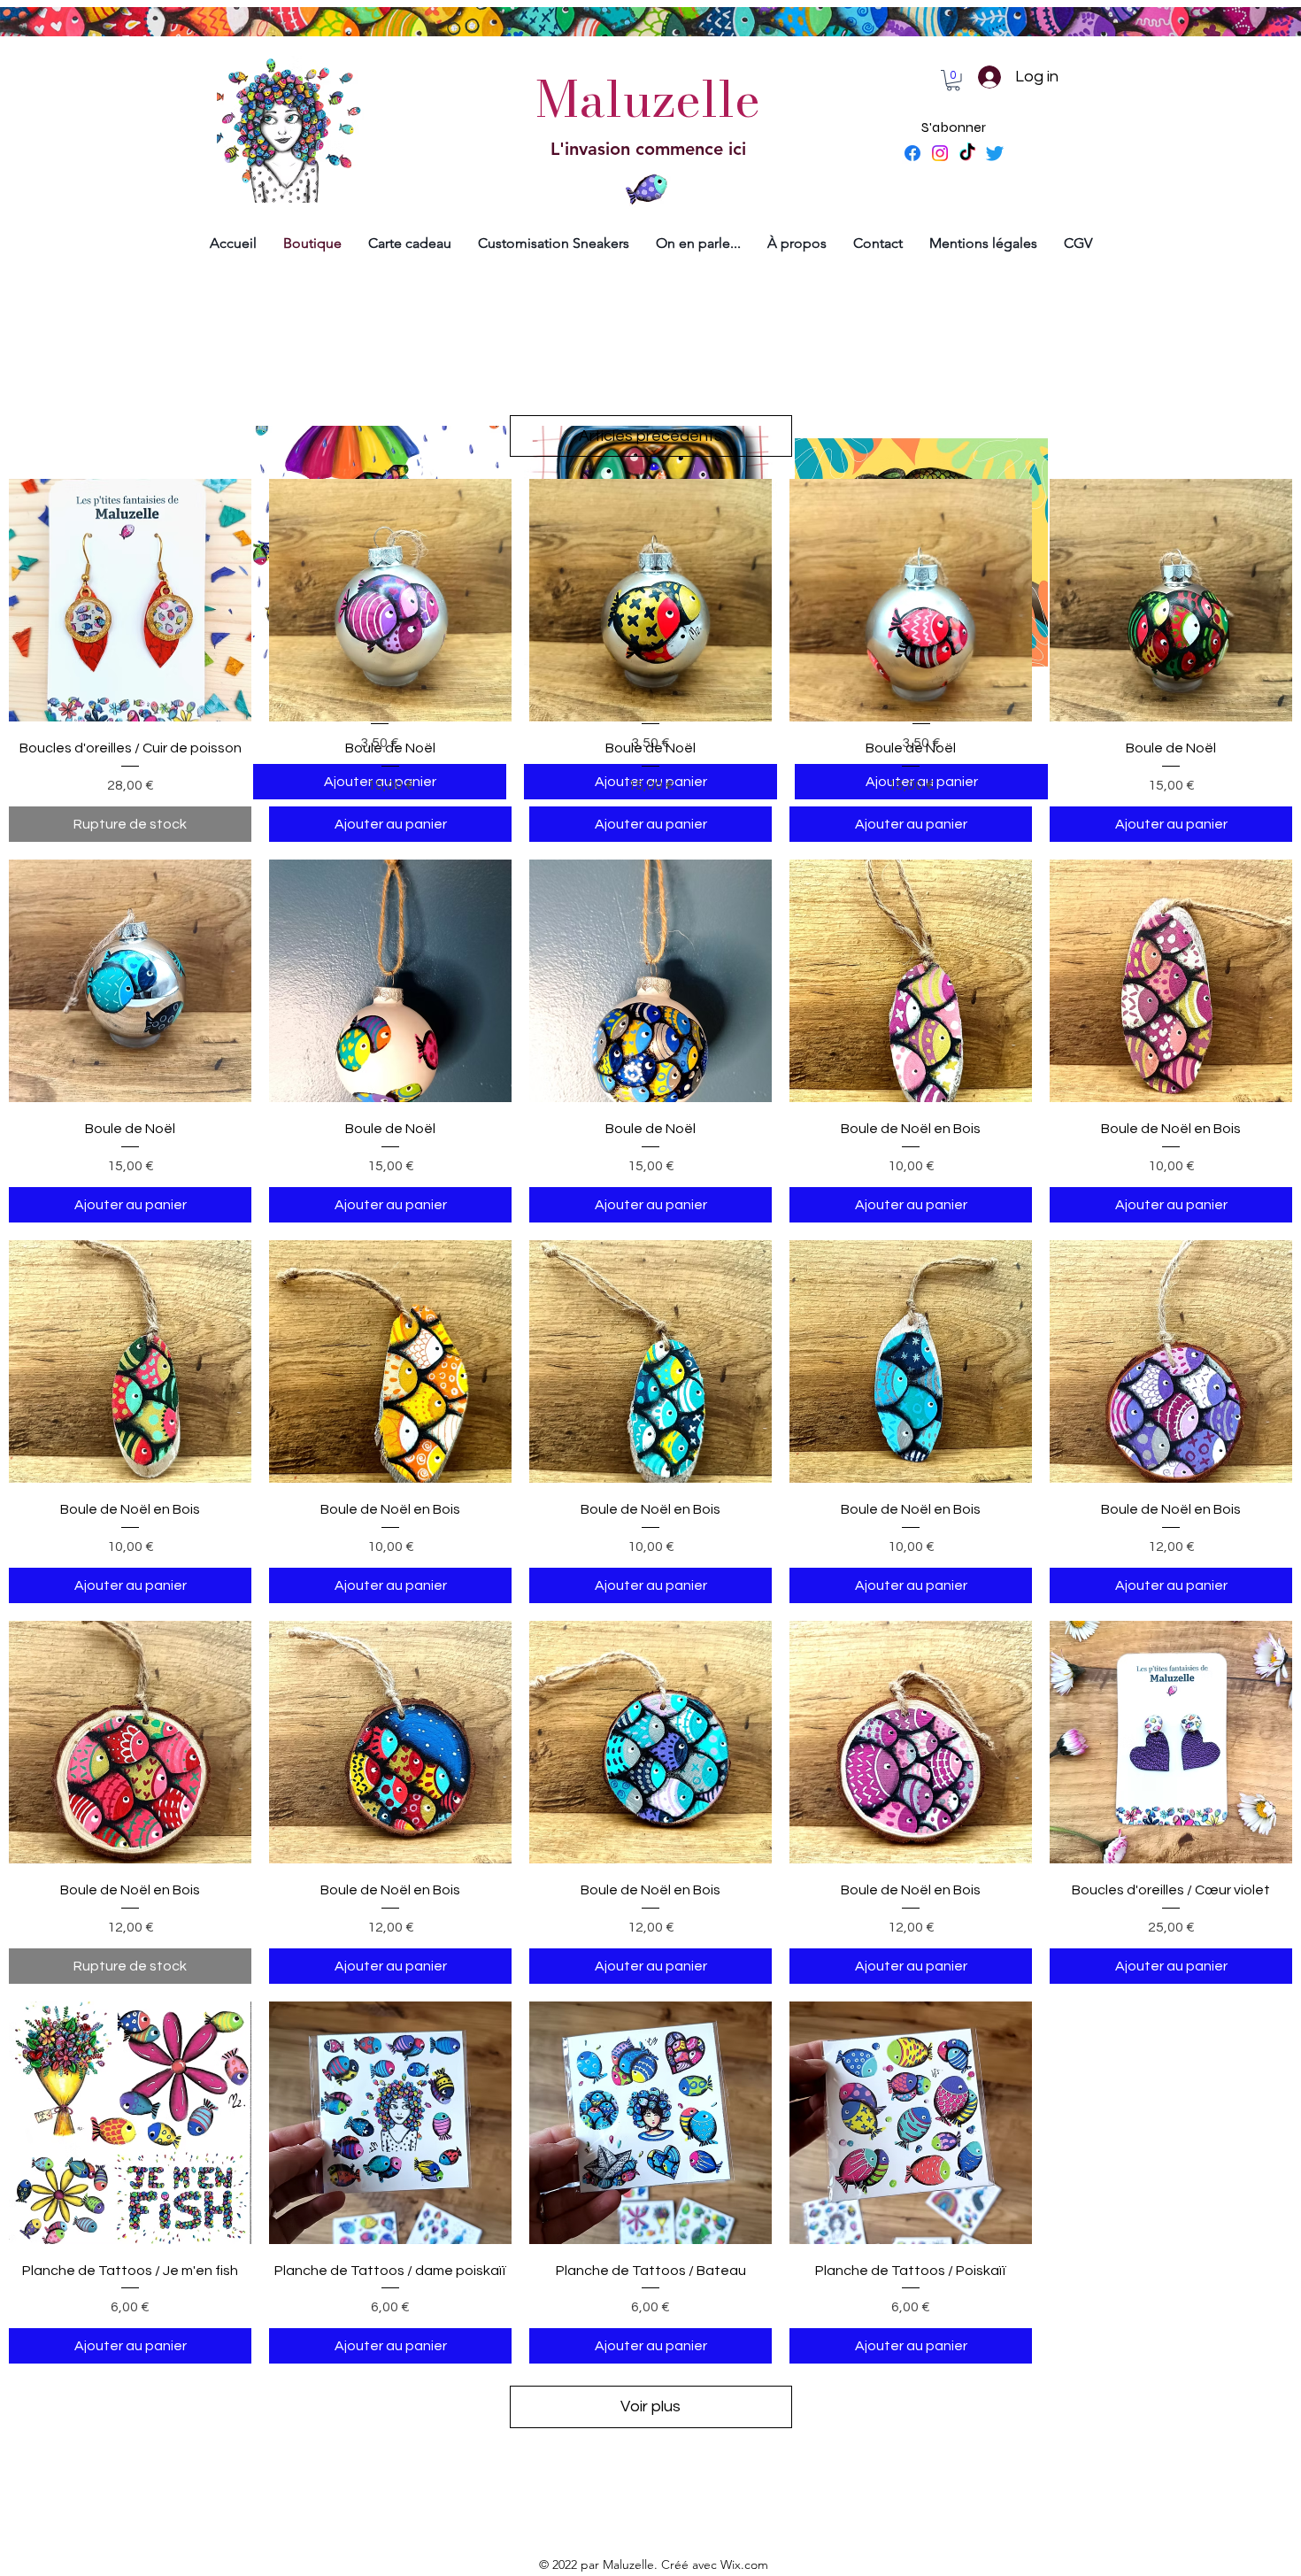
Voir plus (650, 2406)
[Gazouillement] (995, 153)
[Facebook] (912, 153)
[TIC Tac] (967, 153)
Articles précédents (650, 436)
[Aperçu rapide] (130, 600)
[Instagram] (940, 153)
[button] (953, 81)
